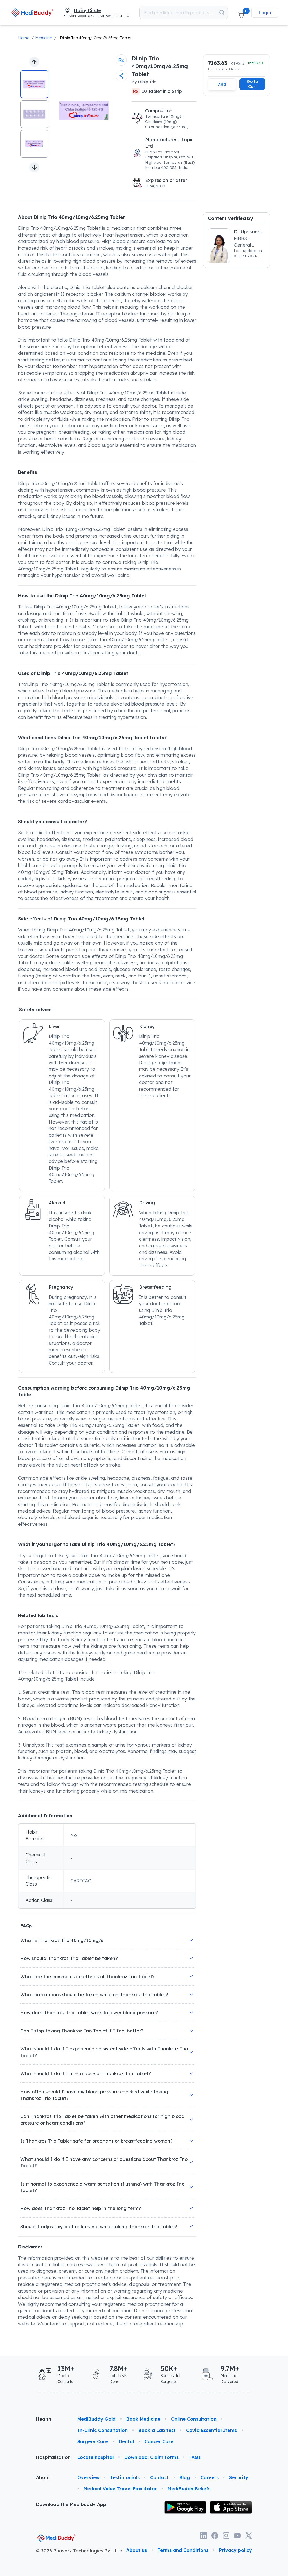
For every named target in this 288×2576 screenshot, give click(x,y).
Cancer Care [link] (159, 2441)
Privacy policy (236, 2550)
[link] (32, 13)
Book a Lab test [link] (157, 2430)
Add (222, 84)
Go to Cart (252, 84)
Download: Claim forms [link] (151, 2457)
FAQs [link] (195, 2457)
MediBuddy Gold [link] (96, 2419)
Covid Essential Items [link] (211, 2430)
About (43, 2477)
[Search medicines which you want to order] (222, 13)
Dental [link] (126, 2441)
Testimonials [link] (125, 2477)
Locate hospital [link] (95, 2457)
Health (44, 2419)
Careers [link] (210, 2477)
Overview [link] (88, 2477)
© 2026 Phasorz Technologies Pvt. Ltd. (80, 2551)
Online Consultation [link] (194, 2419)
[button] (241, 13)
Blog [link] (185, 2477)
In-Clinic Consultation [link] (103, 2430)
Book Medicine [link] (143, 2419)
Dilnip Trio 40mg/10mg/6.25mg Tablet (96, 38)
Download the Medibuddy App (71, 2504)
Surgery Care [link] (93, 2441)
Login (265, 13)
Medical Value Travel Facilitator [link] (120, 2489)
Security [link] (239, 2477)
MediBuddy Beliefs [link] (189, 2489)
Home (24, 38)
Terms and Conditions (183, 2550)
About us (137, 2550)
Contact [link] (159, 2477)
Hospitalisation (52, 2457)
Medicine (43, 38)
